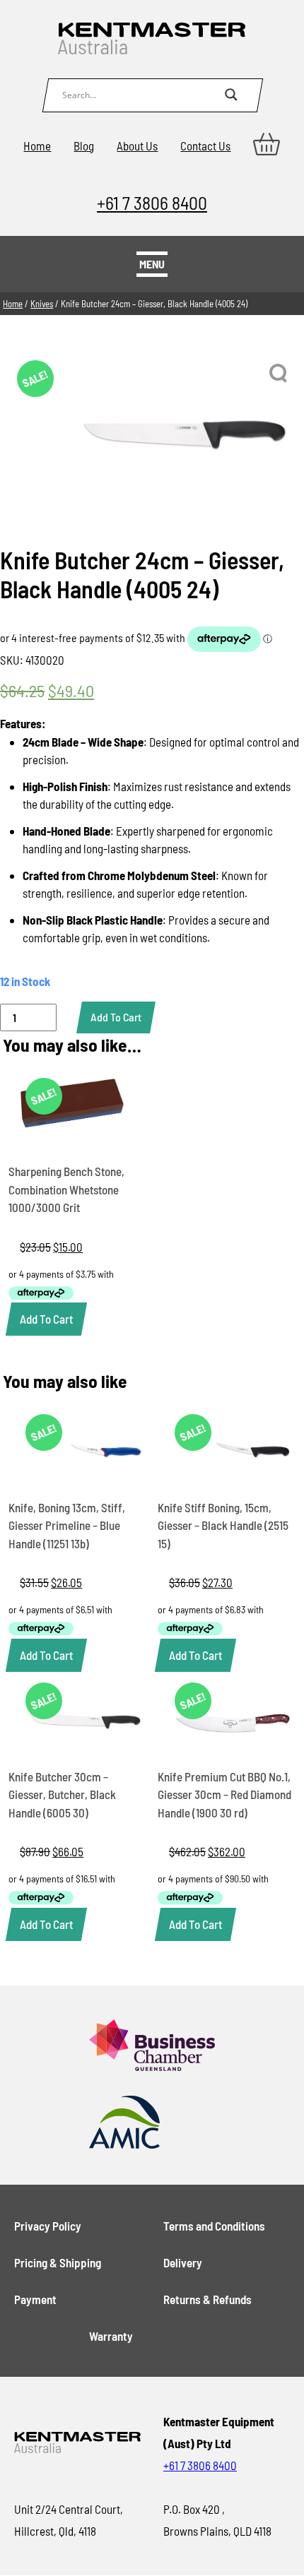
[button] (279, 374)
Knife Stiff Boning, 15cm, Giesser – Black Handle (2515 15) (223, 1525)
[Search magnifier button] (231, 95)
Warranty (111, 2336)
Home (37, 146)
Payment (35, 2299)
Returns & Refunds (207, 2299)
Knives (42, 304)
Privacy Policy (48, 2226)
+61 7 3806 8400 (152, 202)
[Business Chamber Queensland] (152, 2046)
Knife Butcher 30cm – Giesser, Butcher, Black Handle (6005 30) (62, 1794)
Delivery (183, 2262)
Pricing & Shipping (58, 2262)
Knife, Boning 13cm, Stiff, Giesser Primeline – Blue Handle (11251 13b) (67, 1525)
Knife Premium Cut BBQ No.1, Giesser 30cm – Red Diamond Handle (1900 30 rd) (224, 1794)
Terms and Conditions (214, 2226)
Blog (84, 146)
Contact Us (205, 146)
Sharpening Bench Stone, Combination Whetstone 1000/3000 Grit (66, 1189)
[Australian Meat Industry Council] (152, 2123)
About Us (137, 146)
